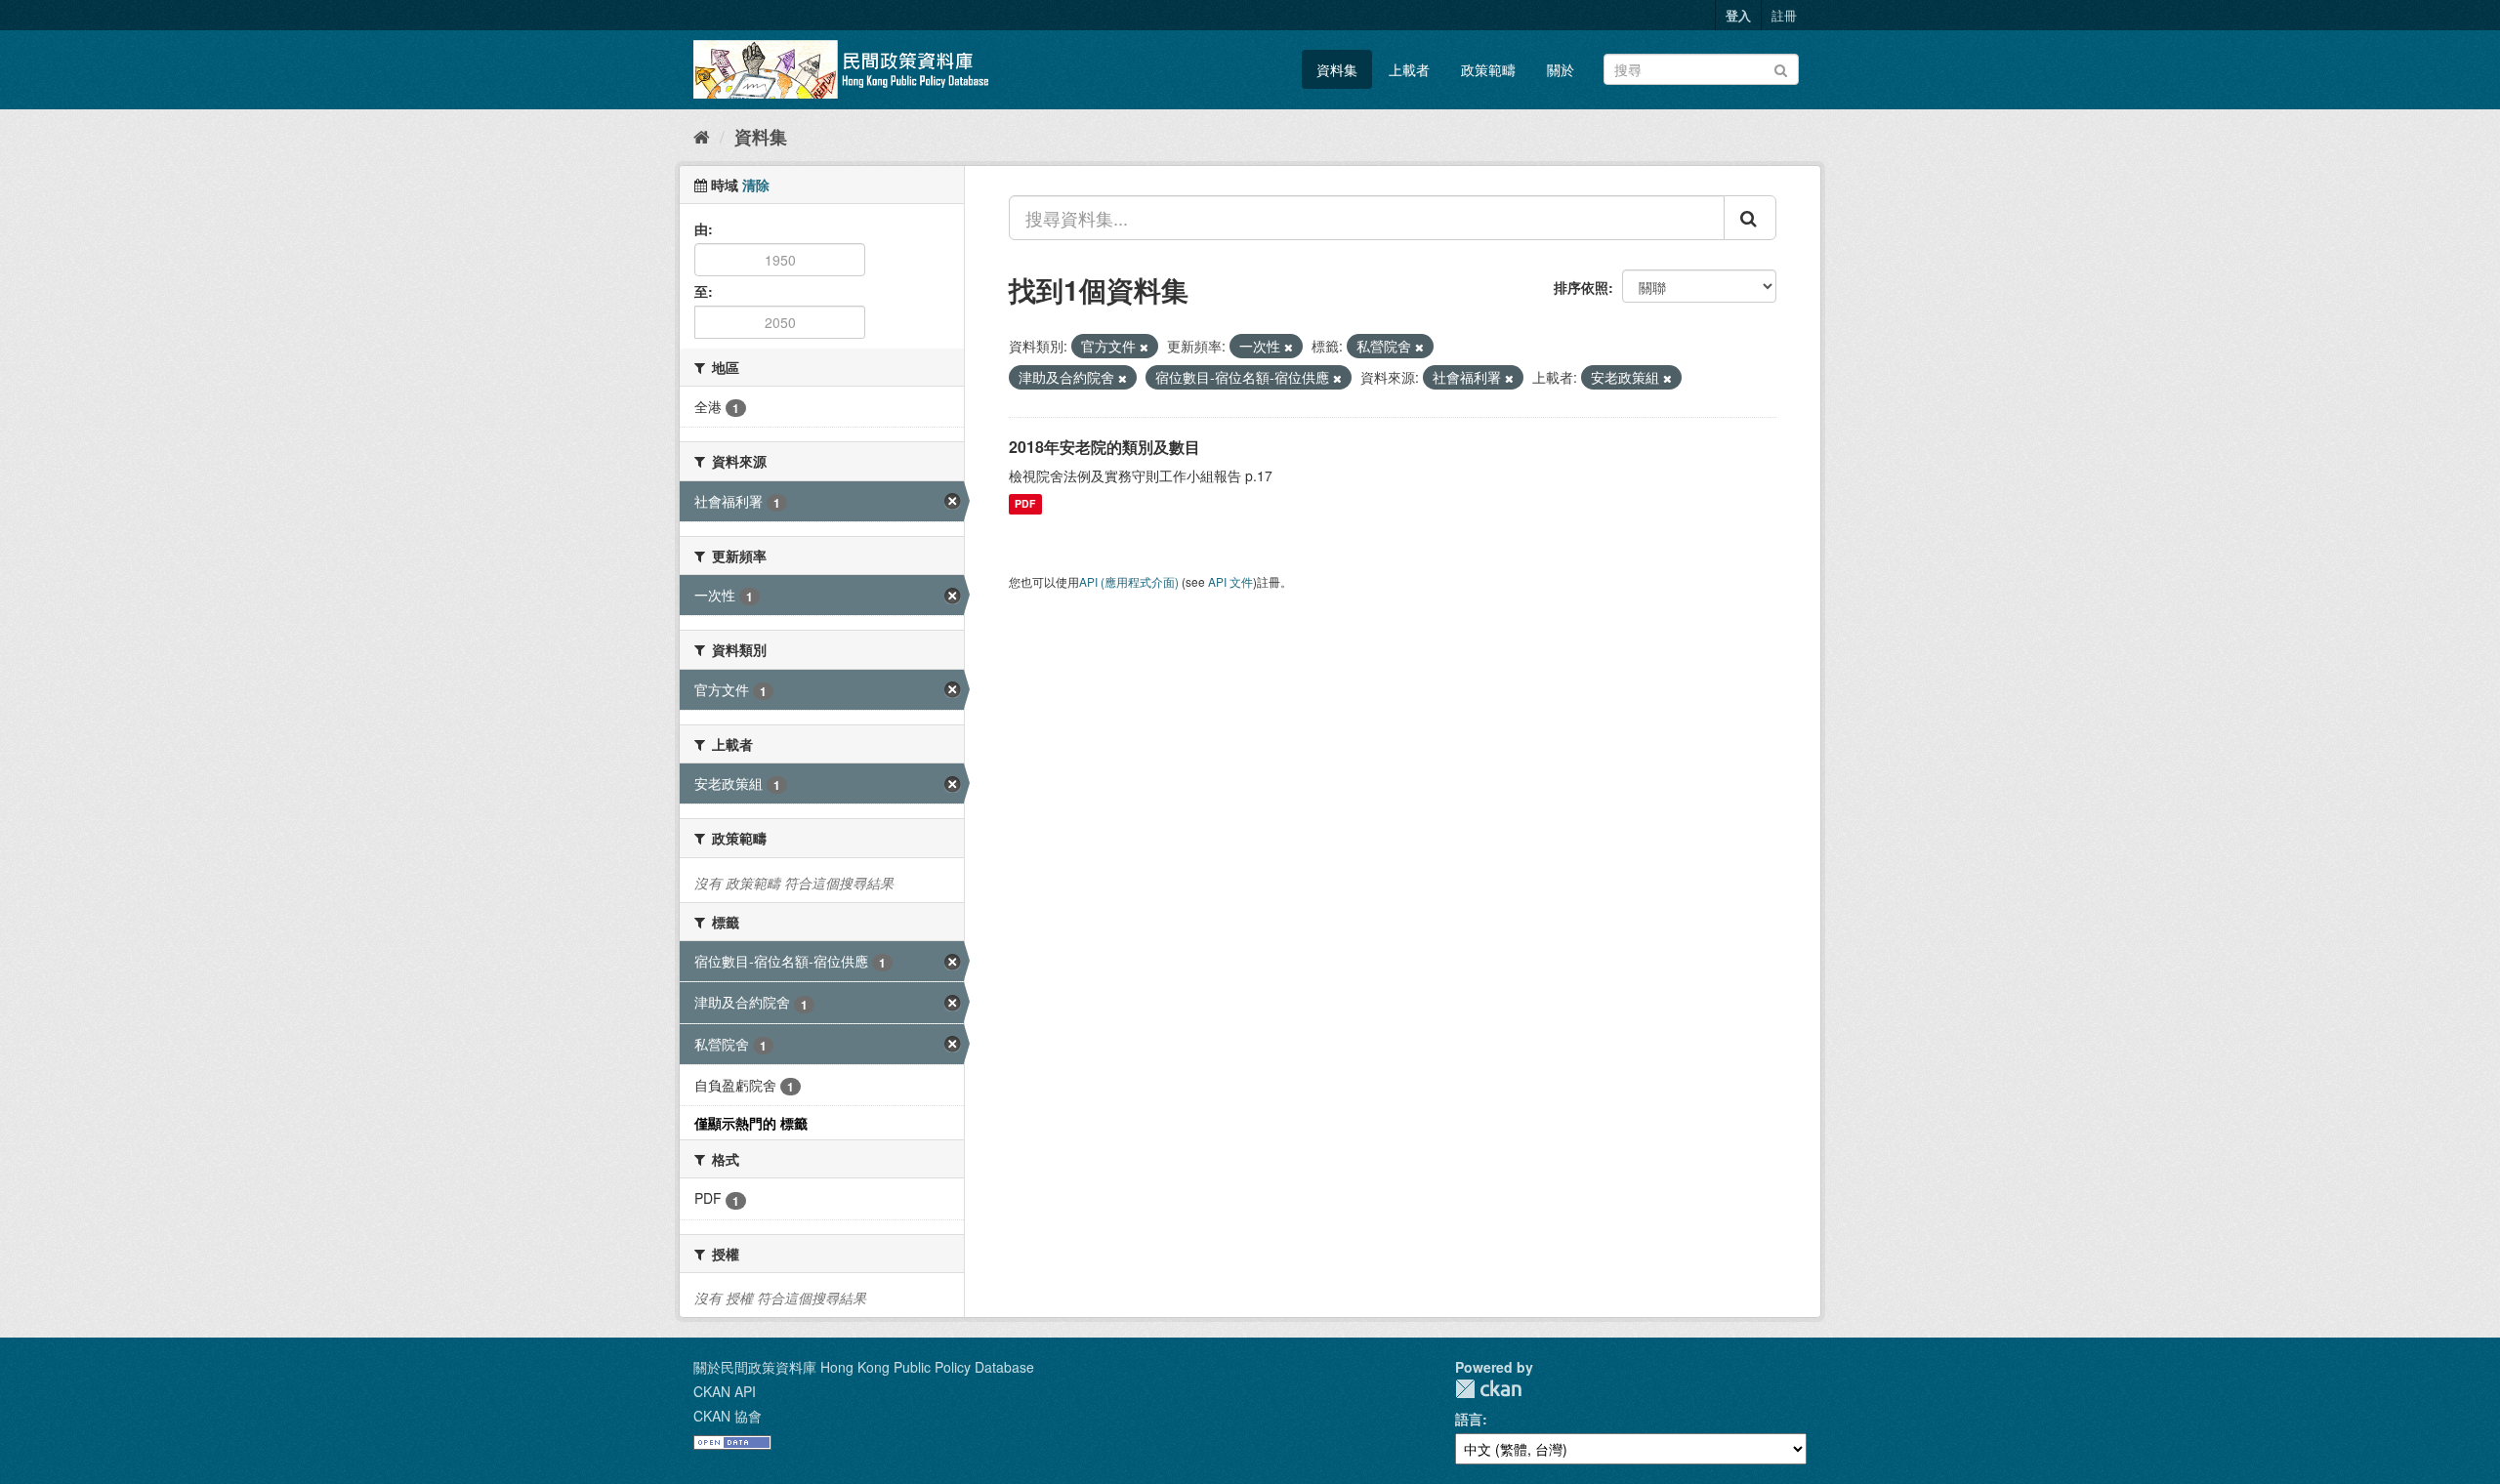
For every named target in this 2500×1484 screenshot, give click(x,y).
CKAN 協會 (728, 1416)
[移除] (1144, 347)
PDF (1025, 504)
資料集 (1337, 69)
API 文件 (1230, 581)
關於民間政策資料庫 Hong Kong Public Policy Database (864, 1367)
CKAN (1488, 1389)
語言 (1469, 1419)
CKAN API (725, 1391)
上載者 (1409, 69)
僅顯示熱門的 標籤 (751, 1123)
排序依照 (1581, 287)
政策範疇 (1488, 69)
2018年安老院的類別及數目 (1104, 447)
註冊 (1784, 15)
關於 (1561, 69)
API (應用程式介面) (1129, 581)
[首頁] (702, 136)
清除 (756, 185)
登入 (1738, 15)
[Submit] (1781, 68)
